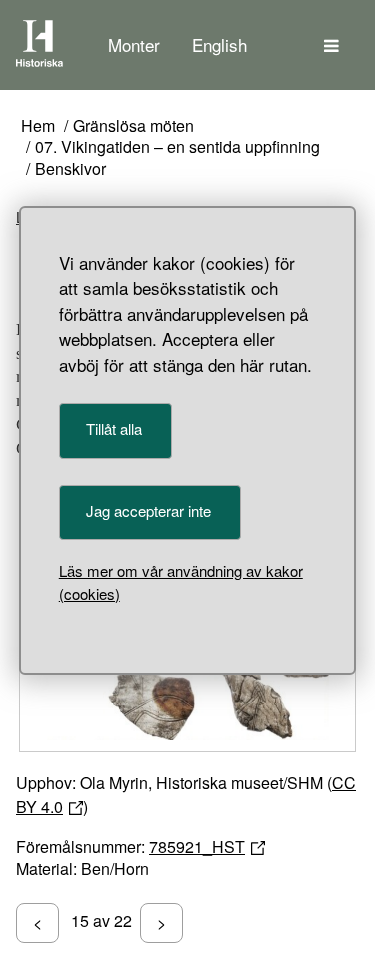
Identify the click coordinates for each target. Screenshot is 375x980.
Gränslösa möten (133, 126)
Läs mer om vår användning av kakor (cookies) (181, 582)
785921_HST (197, 846)
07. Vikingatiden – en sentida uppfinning (177, 147)
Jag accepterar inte (148, 510)
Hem (38, 126)
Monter (134, 44)
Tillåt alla (114, 428)
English (219, 44)
